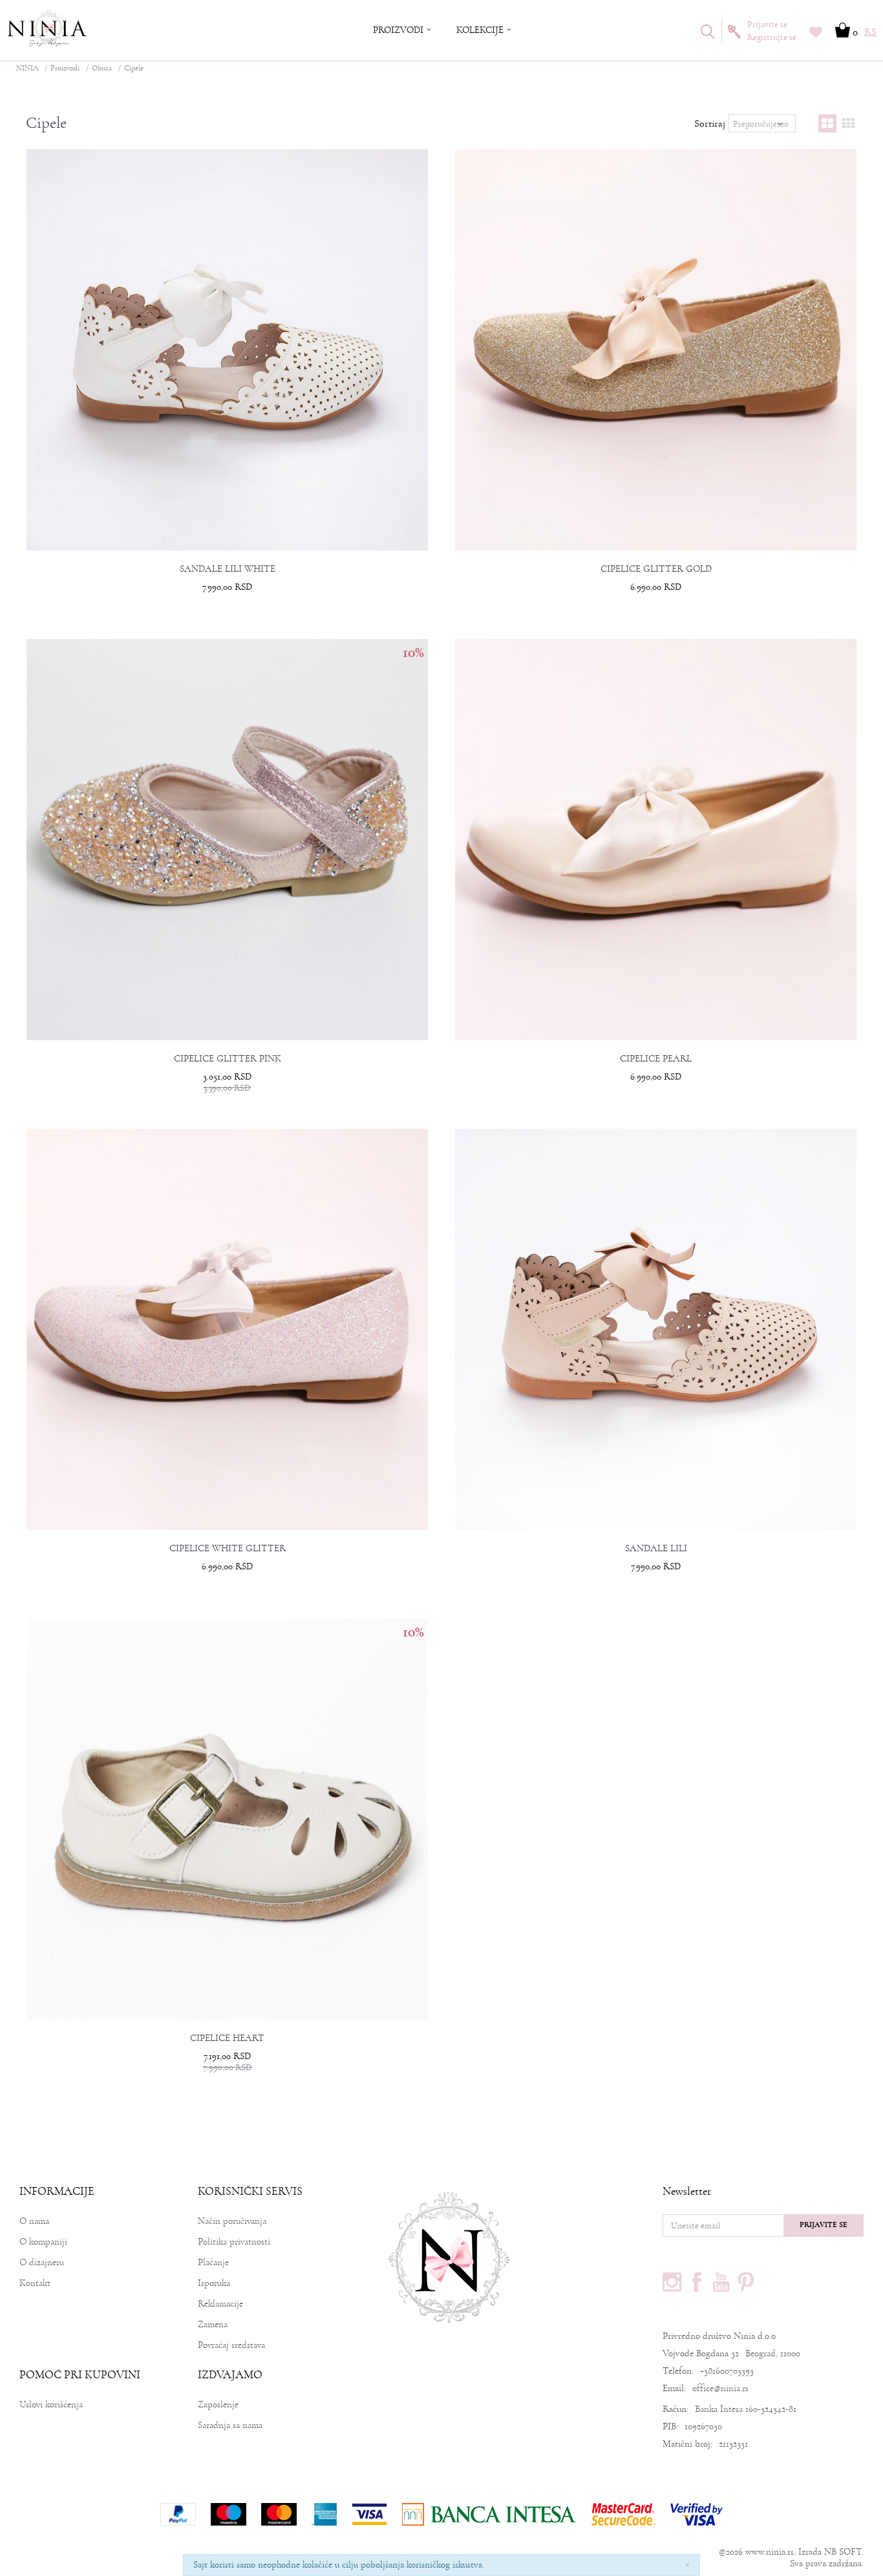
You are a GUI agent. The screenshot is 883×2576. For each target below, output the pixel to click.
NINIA (27, 68)
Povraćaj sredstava (231, 2345)
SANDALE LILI (656, 1549)
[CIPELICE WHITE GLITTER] (228, 1330)
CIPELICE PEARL (656, 1059)
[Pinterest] (746, 2282)
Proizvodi (65, 68)
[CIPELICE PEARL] (656, 840)
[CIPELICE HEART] (228, 1819)
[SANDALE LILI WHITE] (228, 350)
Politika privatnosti (234, 2242)
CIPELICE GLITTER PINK (228, 1059)
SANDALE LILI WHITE (228, 569)
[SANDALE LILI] (656, 1330)
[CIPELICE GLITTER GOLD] (656, 350)
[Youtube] (721, 2282)
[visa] (369, 2514)
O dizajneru (42, 2262)
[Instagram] (672, 2282)
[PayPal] (178, 2514)
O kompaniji (43, 2242)
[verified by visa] (697, 2514)
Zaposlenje (218, 2404)
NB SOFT (843, 2552)
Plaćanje (213, 2262)
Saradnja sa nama (230, 2425)
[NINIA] (48, 29)
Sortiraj (710, 123)
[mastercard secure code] (623, 2514)
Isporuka (214, 2283)
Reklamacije (220, 2304)
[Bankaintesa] (489, 2514)
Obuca (102, 68)
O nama (34, 2221)
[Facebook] (697, 2282)
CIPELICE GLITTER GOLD (656, 569)
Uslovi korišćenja (51, 2404)
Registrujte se (772, 37)
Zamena (213, 2324)
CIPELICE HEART (227, 2038)
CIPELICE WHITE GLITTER (228, 1549)
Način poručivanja (232, 2221)
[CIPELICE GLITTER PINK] (228, 840)
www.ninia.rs (770, 2552)
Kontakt (35, 2283)
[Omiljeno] (816, 34)
